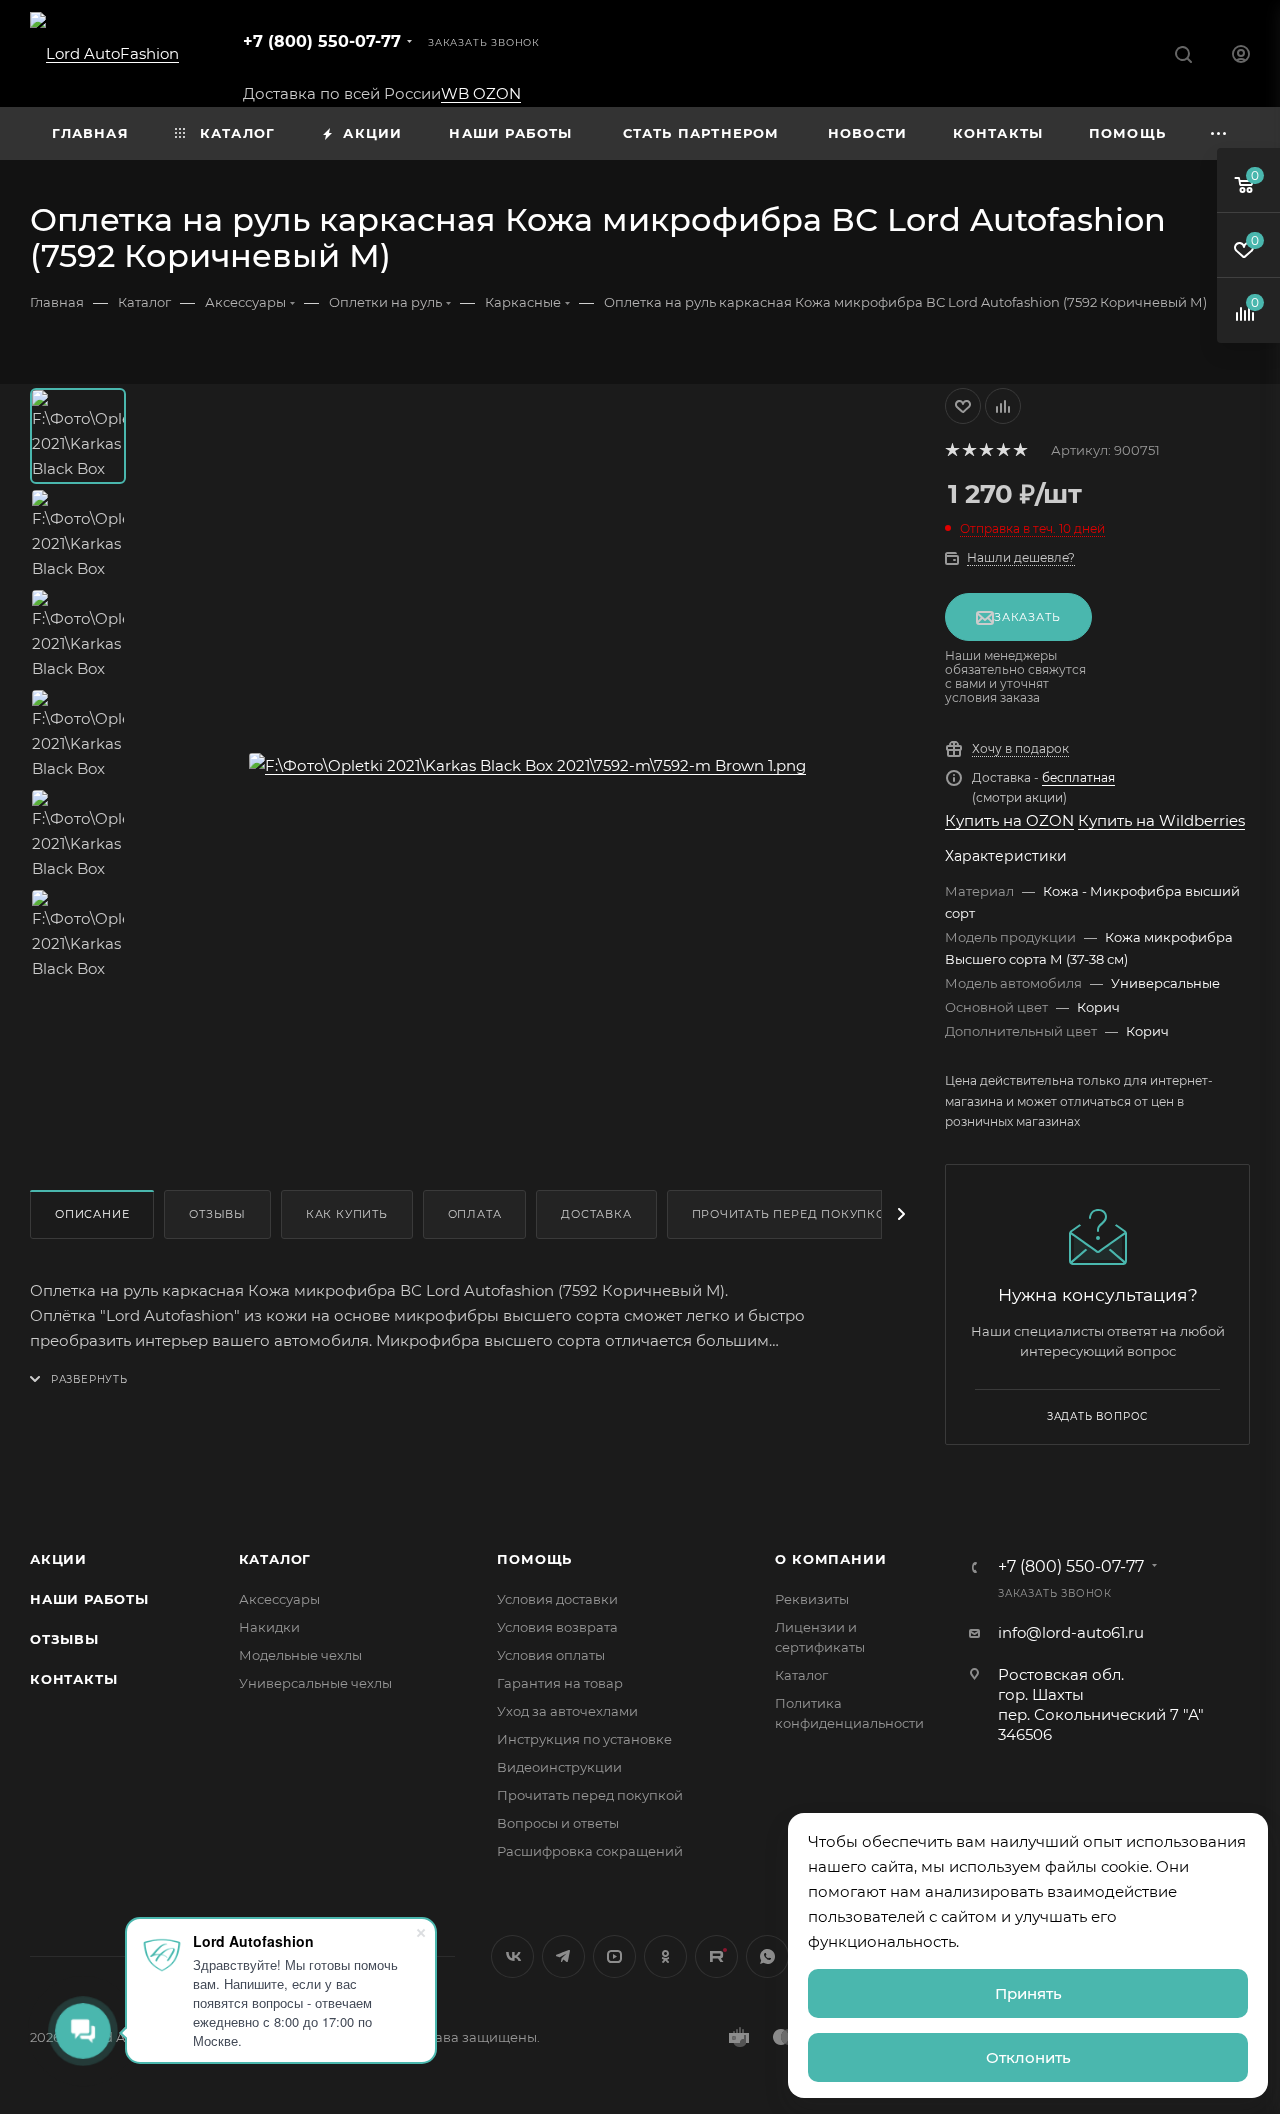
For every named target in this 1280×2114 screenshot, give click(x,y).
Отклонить (1028, 2057)
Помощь (534, 1559)
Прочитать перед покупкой (794, 1214)
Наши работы (89, 1599)
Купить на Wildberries (1161, 820)
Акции (58, 1559)
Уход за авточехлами (567, 1711)
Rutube (716, 1956)
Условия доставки (557, 1599)
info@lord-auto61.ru (1071, 1632)
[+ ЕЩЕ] (1219, 133)
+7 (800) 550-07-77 (322, 41)
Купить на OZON (1009, 820)
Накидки (269, 1627)
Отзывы (217, 1214)
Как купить (347, 1214)
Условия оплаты (551, 1655)
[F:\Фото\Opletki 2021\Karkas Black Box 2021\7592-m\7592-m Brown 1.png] (527, 765)
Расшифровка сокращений (590, 1851)
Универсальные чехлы (315, 1683)
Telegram (563, 1956)
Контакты (73, 1679)
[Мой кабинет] (1241, 56)
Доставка (596, 1214)
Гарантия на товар (560, 1683)
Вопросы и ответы (558, 1823)
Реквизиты (812, 1599)
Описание (92, 1214)
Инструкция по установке (584, 1739)
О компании (830, 1559)
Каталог (275, 1559)
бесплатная (1078, 777)
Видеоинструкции (559, 1767)
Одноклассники (665, 1956)
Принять (1028, 1993)
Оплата (475, 1214)
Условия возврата (557, 1627)
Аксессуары (279, 1599)
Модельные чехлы (300, 1655)
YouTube (614, 1956)
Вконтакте (512, 1956)
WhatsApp (767, 1956)
